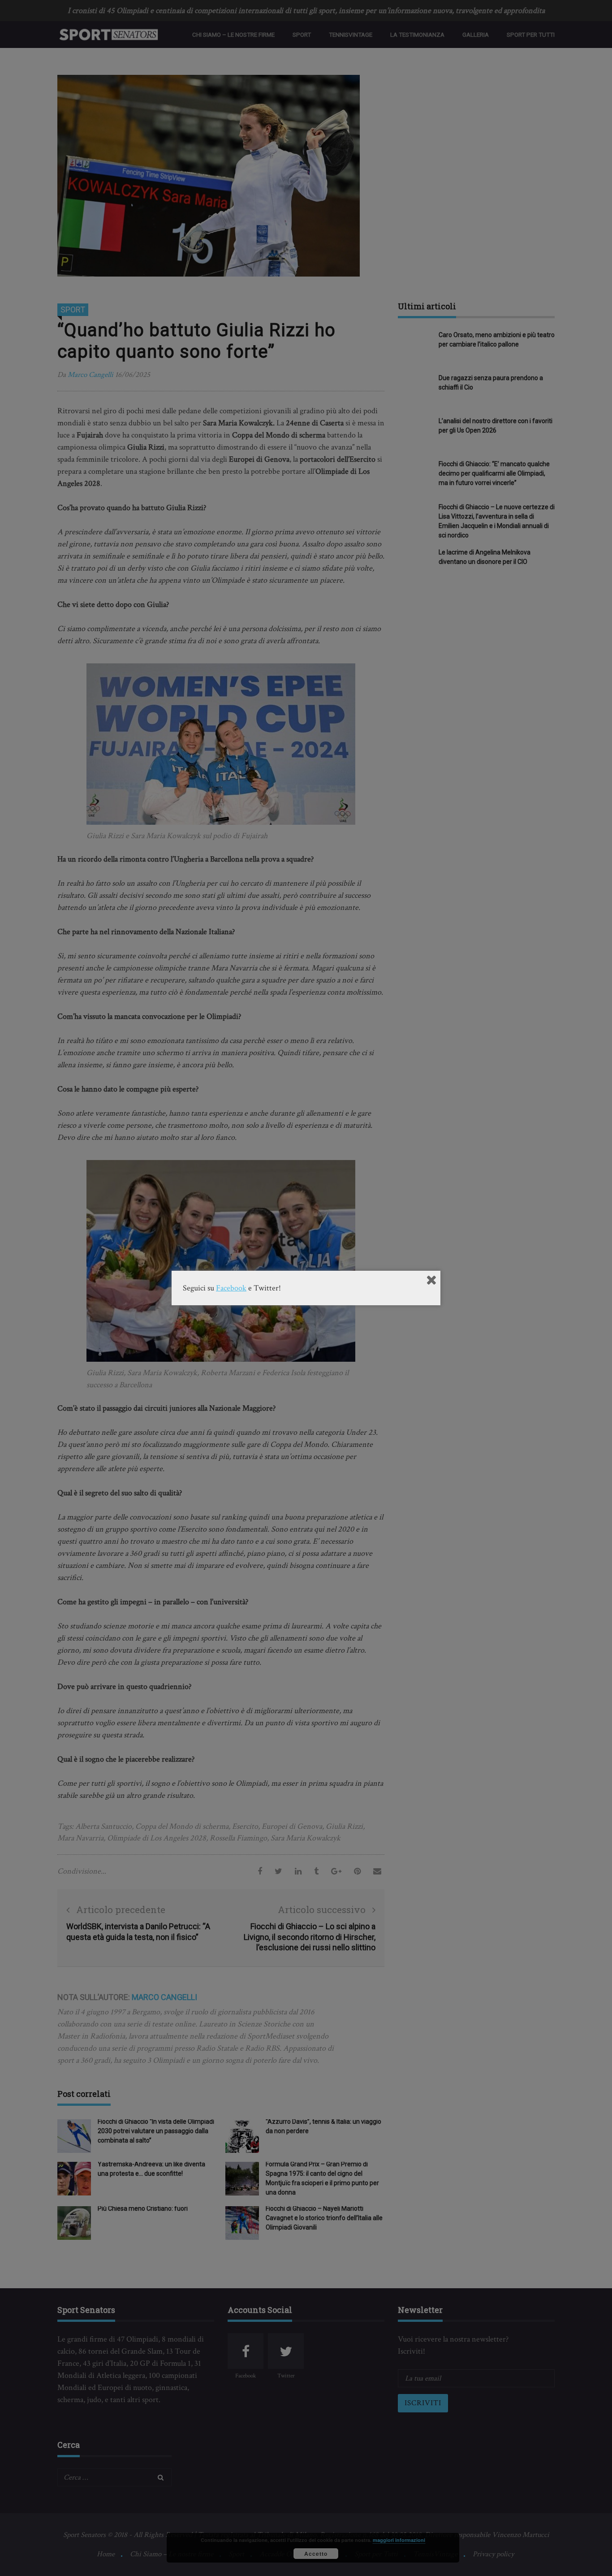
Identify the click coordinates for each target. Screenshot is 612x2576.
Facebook (231, 1288)
